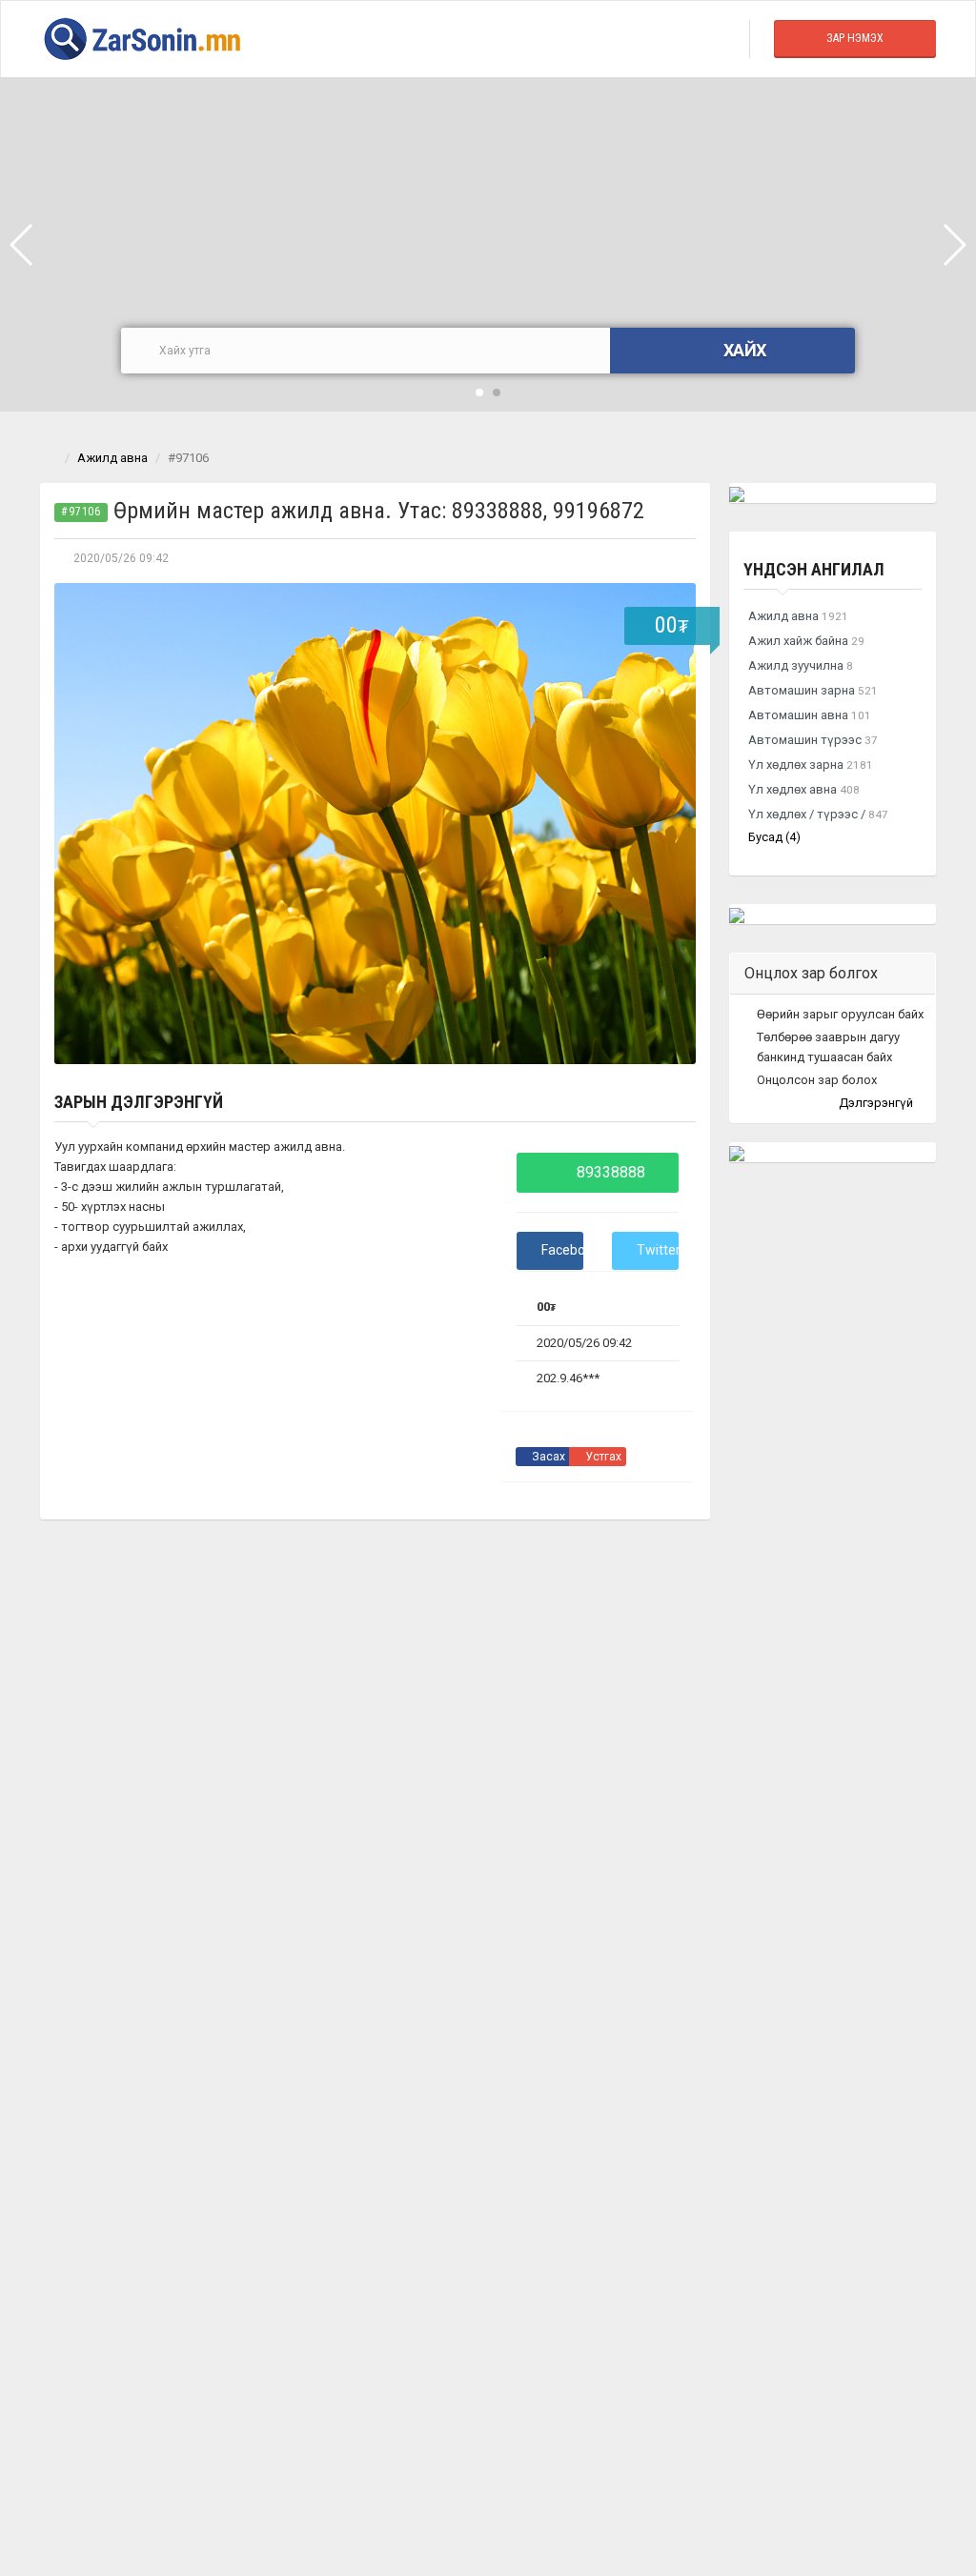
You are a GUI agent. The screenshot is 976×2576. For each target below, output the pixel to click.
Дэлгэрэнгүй (877, 1103)
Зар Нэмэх (855, 38)
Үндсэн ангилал (814, 569)
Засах (547, 1457)
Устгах (602, 1457)
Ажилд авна (112, 458)
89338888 (609, 1172)
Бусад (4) (774, 837)
